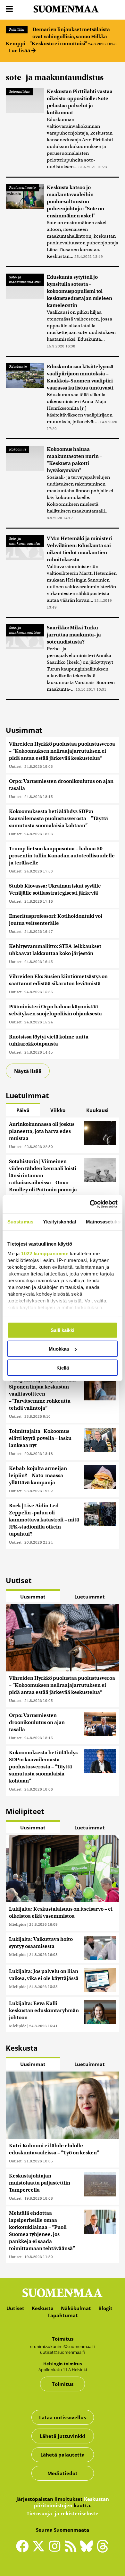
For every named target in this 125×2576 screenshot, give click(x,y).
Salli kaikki (63, 1330)
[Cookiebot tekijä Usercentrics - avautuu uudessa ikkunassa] (90, 1204)
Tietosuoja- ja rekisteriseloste (63, 2513)
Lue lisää (20, 50)
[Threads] (103, 2551)
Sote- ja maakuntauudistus (25, 280)
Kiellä (63, 1367)
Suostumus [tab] (20, 1221)
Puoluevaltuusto (22, 188)
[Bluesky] (88, 2551)
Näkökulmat (76, 2308)
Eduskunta (18, 367)
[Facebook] (24, 2549)
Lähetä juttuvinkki (63, 2436)
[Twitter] (40, 2551)
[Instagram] (56, 2549)
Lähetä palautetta (63, 2455)
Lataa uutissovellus (63, 2417)
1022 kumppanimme (45, 1253)
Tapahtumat (63, 2315)
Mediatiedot (63, 2473)
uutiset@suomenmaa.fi (63, 2352)
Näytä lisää (28, 1071)
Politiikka (17, 30)
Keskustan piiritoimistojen (71, 2502)
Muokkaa (59, 1349)
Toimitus (63, 2384)
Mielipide (18, 1924)
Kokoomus (17, 449)
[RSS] (72, 2549)
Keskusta (43, 2308)
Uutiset (15, 766)
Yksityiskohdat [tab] (60, 1221)
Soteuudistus (19, 92)
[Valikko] (9, 9)
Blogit (105, 2308)
